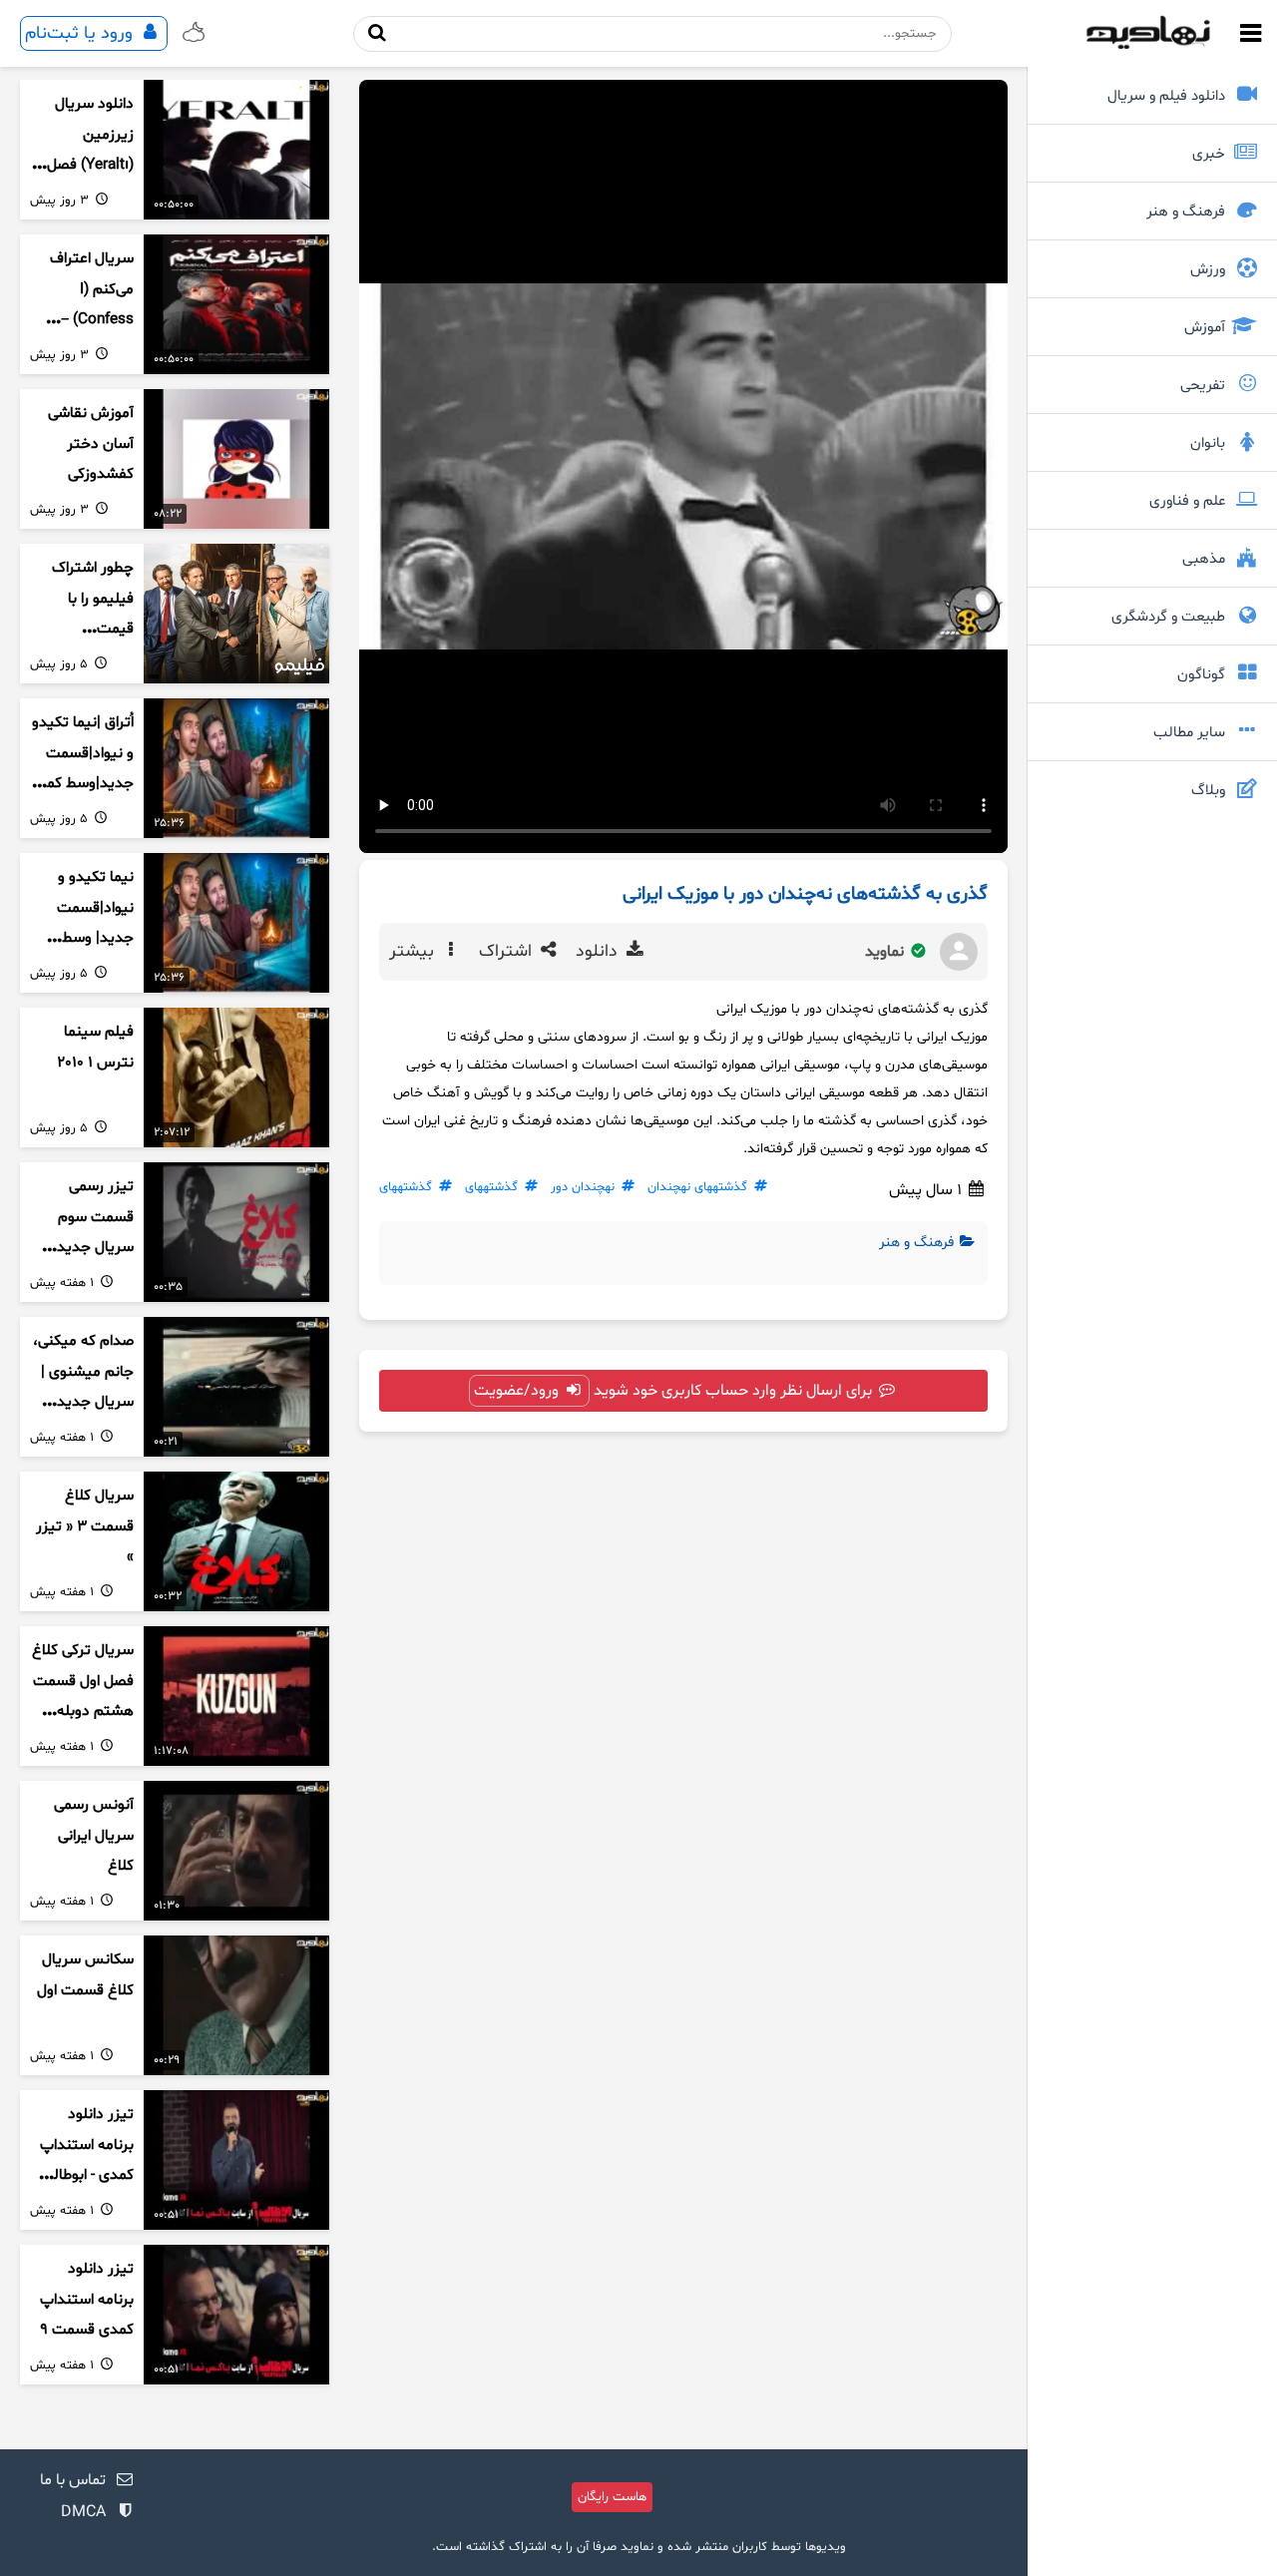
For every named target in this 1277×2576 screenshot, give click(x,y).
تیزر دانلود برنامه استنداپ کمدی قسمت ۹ (87, 2300)
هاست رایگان (612, 2497)
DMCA (83, 2512)
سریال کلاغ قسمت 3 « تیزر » (85, 1526)
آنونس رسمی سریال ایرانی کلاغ (94, 1836)
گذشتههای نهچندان (697, 1187)
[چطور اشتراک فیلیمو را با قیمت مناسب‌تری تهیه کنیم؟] (236, 614)
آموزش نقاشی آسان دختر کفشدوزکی (91, 444)
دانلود (599, 952)
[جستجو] (377, 33)
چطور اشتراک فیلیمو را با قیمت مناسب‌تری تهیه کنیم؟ (83, 630)
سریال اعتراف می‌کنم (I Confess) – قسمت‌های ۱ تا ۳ (88, 320)
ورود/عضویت (518, 1391)
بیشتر (414, 952)
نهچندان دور (583, 1187)
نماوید (886, 952)
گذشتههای (491, 1187)
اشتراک (508, 952)
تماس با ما (73, 2480)
